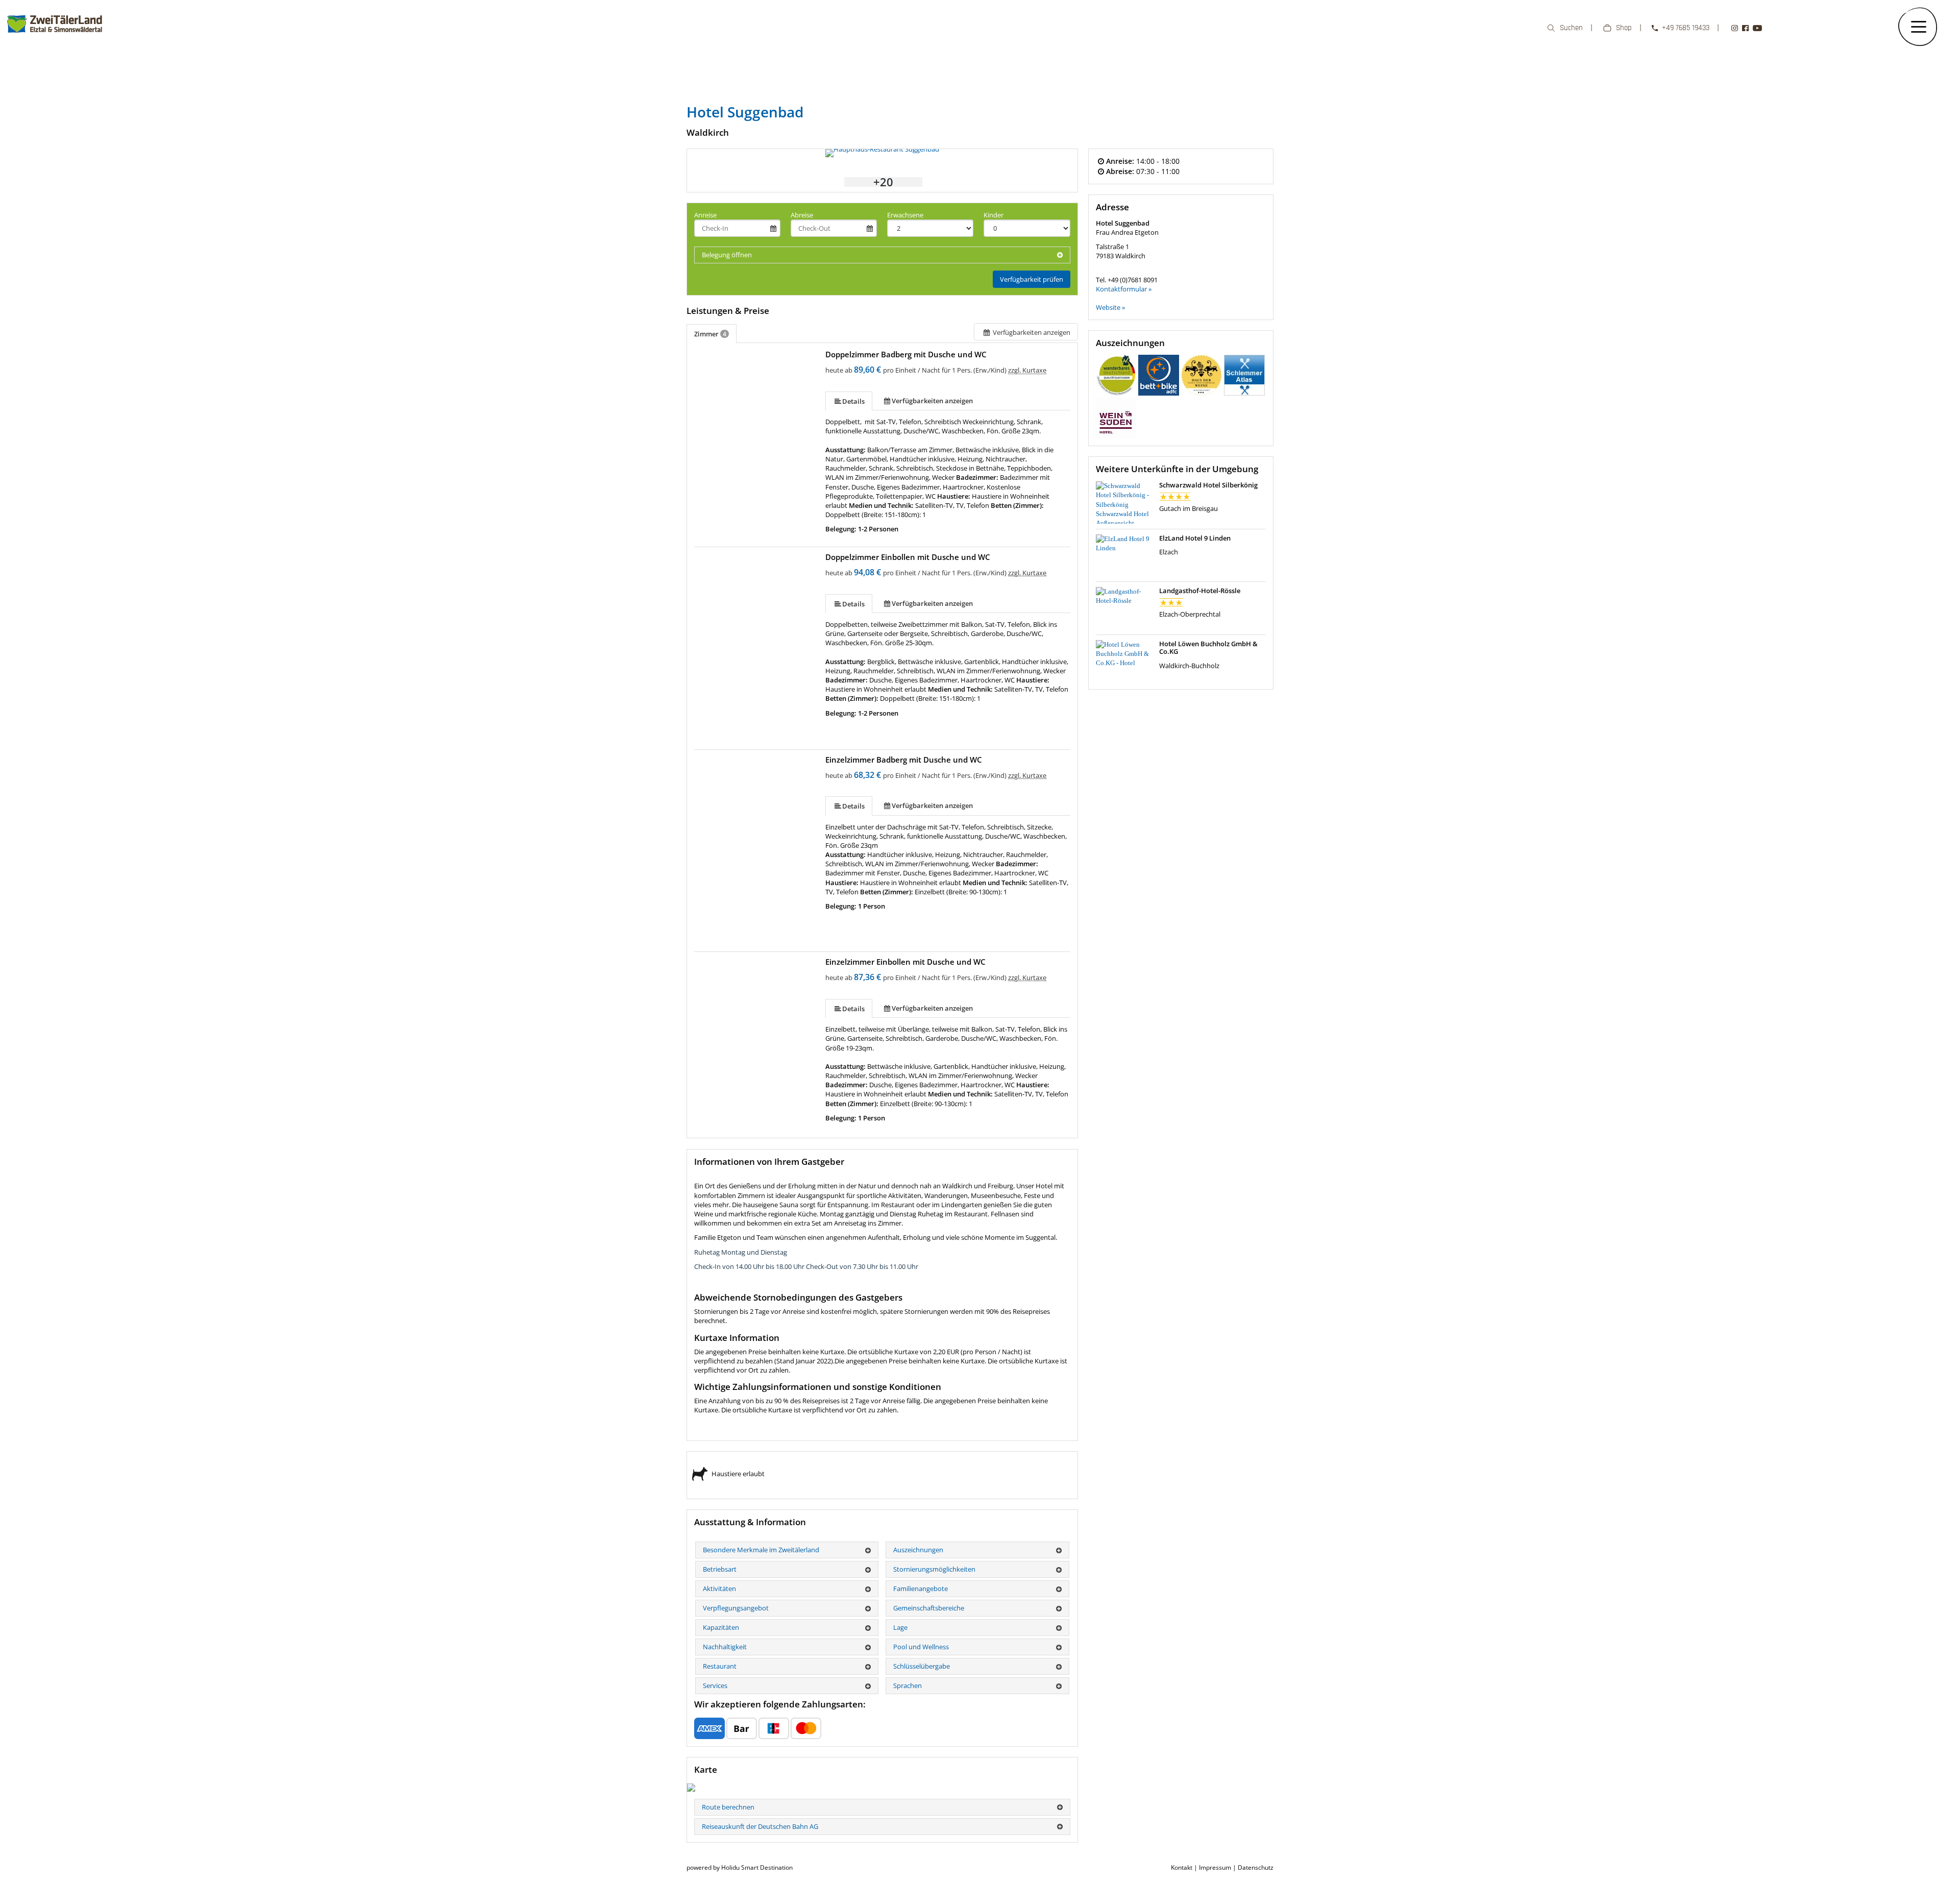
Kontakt (1182, 1867)
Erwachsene (905, 215)
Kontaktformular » (1124, 289)
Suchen (1571, 28)
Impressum (1215, 1867)
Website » (1110, 307)
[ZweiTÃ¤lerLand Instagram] (1735, 28)
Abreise (802, 215)
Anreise (705, 215)
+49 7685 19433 (1686, 28)
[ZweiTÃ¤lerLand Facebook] (1745, 28)
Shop (1624, 28)
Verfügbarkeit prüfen (1032, 279)
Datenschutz (1256, 1867)
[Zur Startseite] (55, 38)
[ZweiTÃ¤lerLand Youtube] (1757, 28)
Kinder (994, 215)
